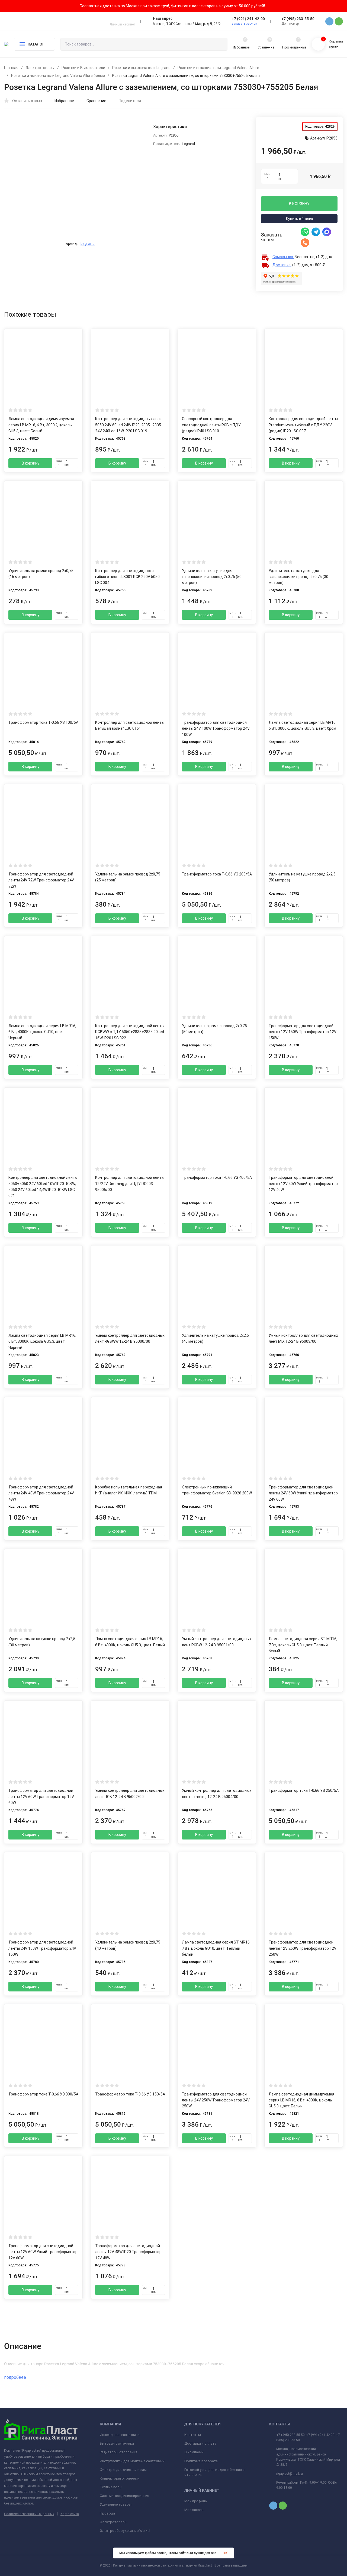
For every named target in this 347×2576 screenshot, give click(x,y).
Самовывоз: (283, 257)
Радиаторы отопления (118, 2452)
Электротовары (40, 68)
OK (225, 2553)
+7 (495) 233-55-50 (298, 19)
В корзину (30, 463)
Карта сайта (70, 2514)
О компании (194, 2452)
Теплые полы (111, 2487)
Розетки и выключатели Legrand (141, 68)
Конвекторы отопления (120, 2478)
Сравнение (96, 101)
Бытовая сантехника (117, 2443)
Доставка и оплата (200, 2443)
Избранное (64, 101)
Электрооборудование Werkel (125, 2531)
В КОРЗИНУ (299, 204)
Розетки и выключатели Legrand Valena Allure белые (58, 76)
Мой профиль (196, 2501)
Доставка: (282, 265)
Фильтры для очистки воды (123, 2470)
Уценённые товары (116, 2504)
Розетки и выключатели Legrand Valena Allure (218, 68)
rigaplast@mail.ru (290, 2474)
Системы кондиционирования (124, 2496)
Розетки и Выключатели (83, 68)
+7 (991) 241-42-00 (248, 19)
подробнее (16, 2377)
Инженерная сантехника (120, 2435)
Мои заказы (194, 2510)
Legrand (88, 244)
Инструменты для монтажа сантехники (132, 2461)
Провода (107, 2513)
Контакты (193, 2435)
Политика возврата (201, 2461)
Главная (11, 68)
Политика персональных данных (29, 2514)
